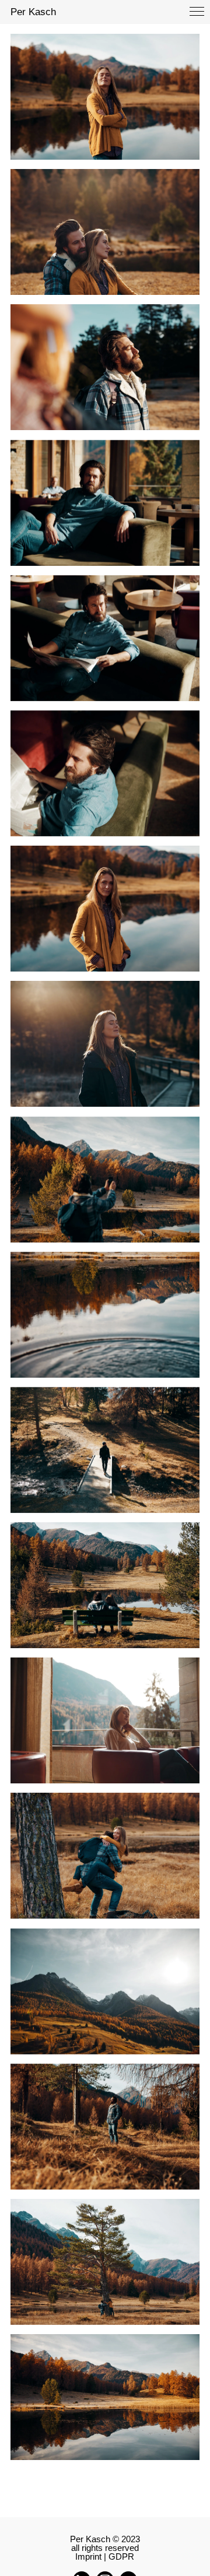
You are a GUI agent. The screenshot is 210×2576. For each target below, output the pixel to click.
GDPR (121, 2556)
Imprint (88, 2556)
